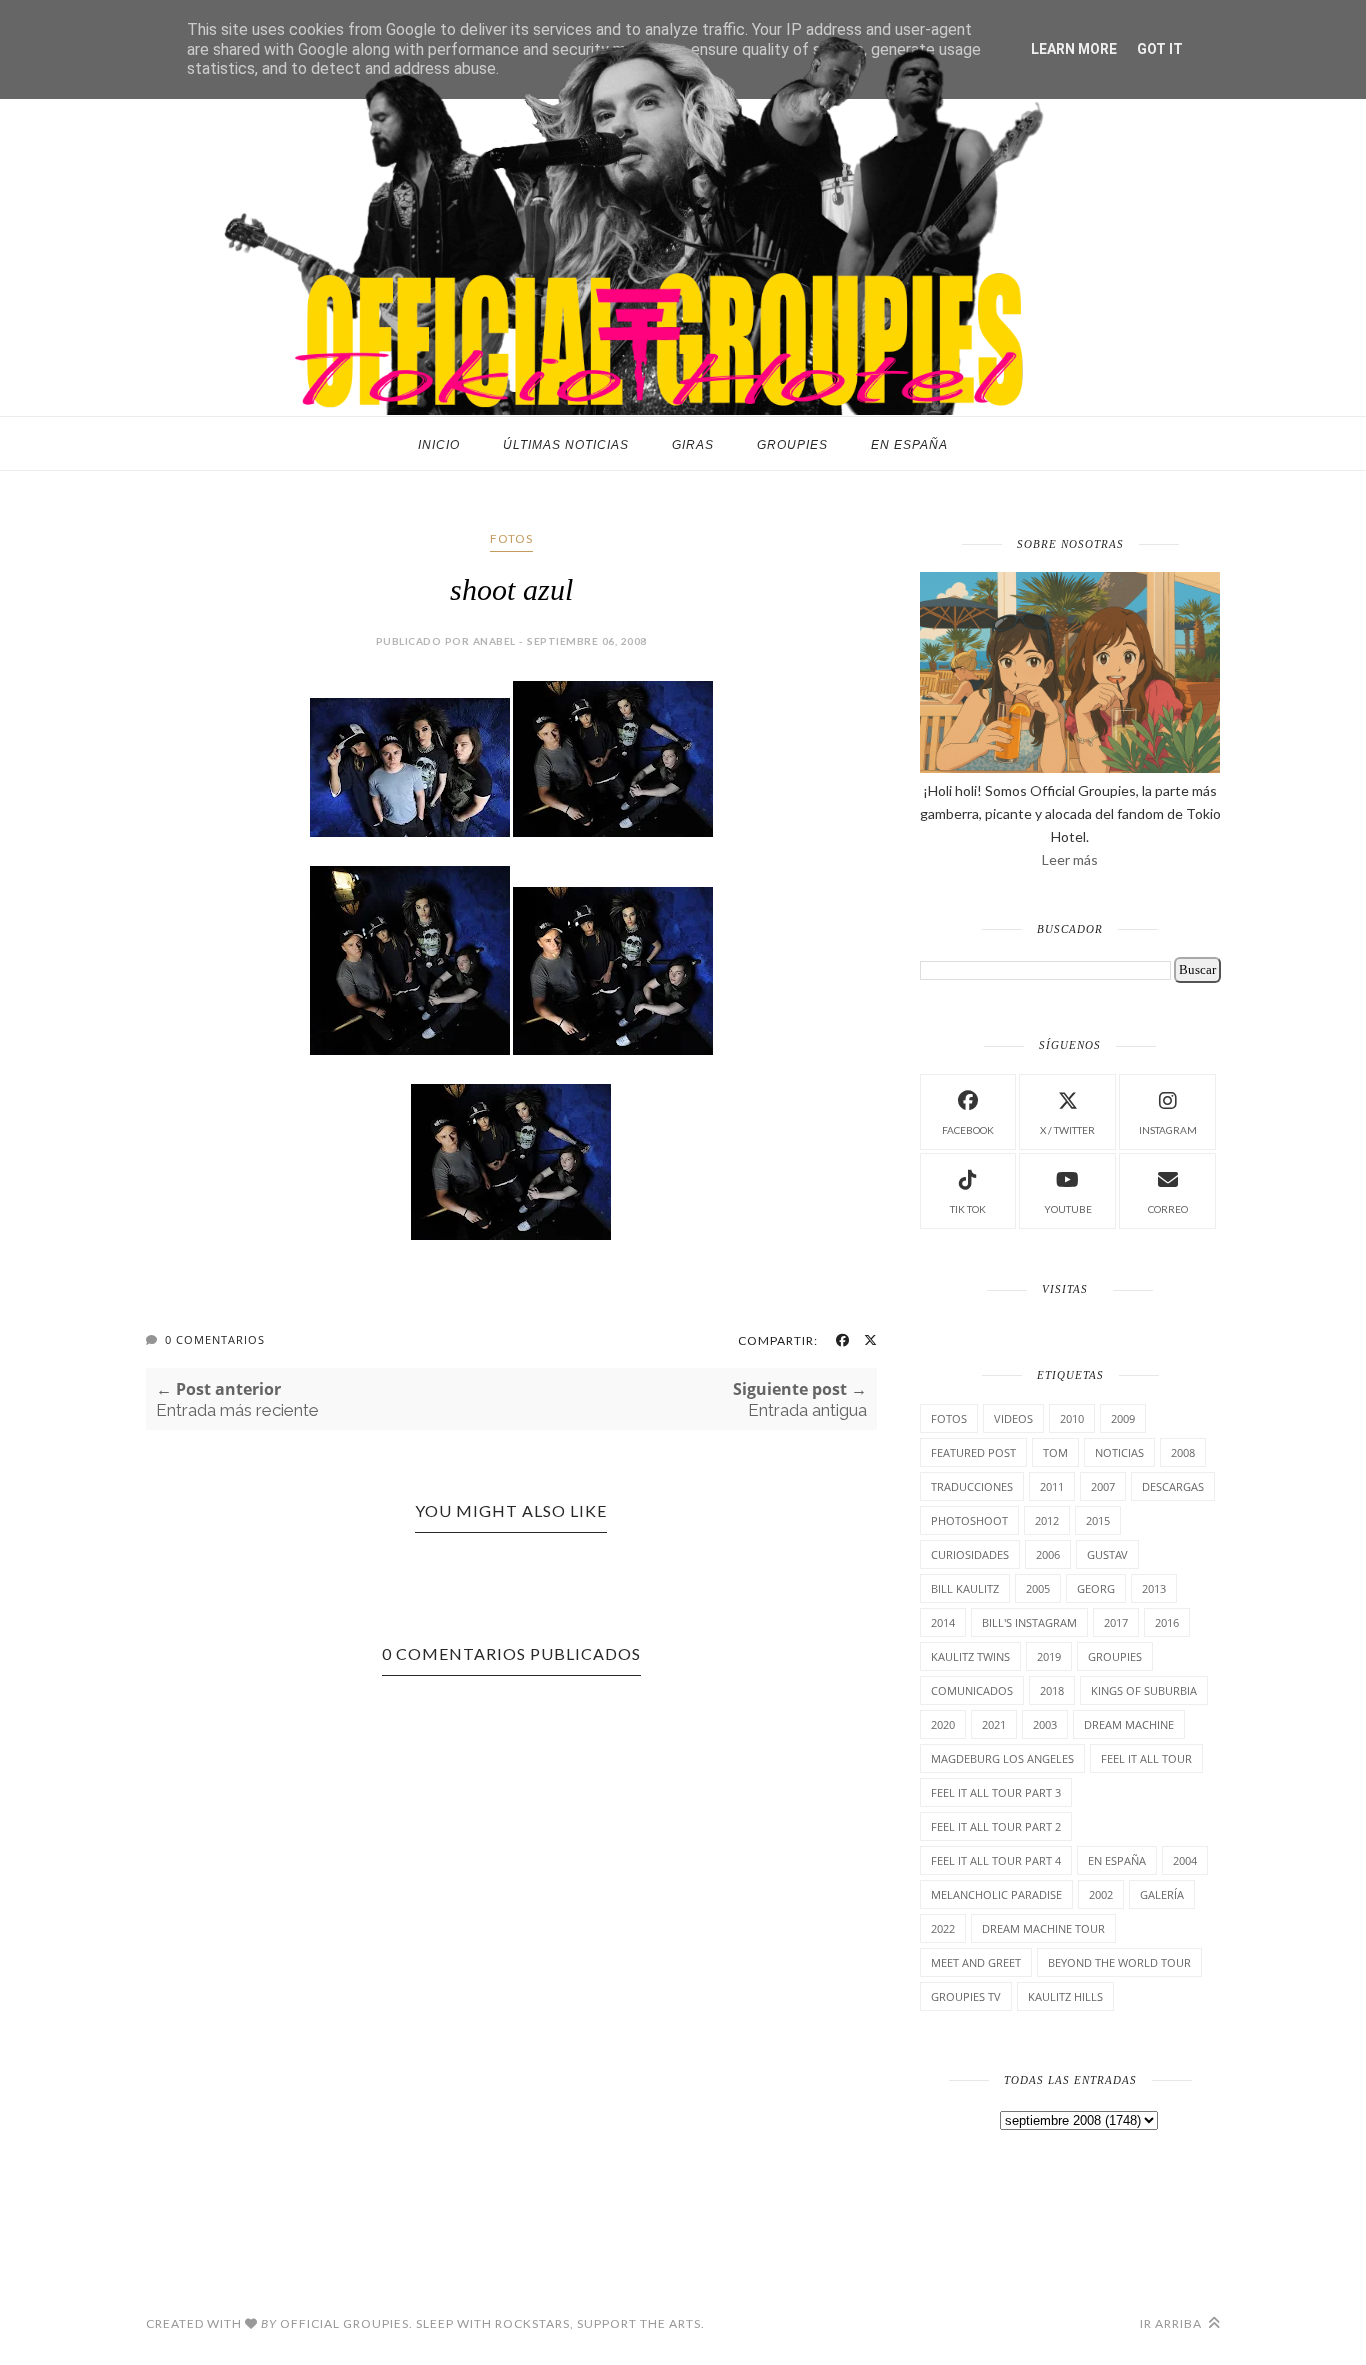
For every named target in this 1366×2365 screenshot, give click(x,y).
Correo (1168, 1209)
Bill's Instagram (1029, 1622)
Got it (1160, 49)
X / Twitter (1067, 1130)
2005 (1038, 1588)
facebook (968, 1130)
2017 (1116, 1622)
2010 (1072, 1418)
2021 (994, 1724)
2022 (943, 1928)
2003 (1045, 1724)
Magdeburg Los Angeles (1002, 1758)
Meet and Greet (976, 1962)
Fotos (511, 538)
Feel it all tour (1146, 1758)
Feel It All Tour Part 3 (996, 1792)
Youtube (1068, 1209)
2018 (1052, 1690)
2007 (1103, 1486)
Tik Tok (968, 1209)
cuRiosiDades (970, 1554)
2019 (1049, 1656)
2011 (1052, 1486)
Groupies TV (966, 1996)
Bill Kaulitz (965, 1588)
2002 (1101, 1894)
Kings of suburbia (1144, 1690)
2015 (1098, 1520)
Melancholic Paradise (996, 1894)
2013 (1154, 1588)
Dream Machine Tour (1043, 1928)
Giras (693, 445)
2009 (1123, 1418)
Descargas (1173, 1486)
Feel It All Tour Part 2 (996, 1826)
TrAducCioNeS (972, 1486)
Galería (1162, 1894)
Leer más (1070, 859)
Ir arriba (1172, 2323)
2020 (943, 1724)
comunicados (972, 1690)
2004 (1185, 1860)
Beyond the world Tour (1119, 1962)
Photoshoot (969, 1520)
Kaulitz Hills (1065, 1996)
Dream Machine (1129, 1724)
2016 (1167, 1622)
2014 (943, 1622)
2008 (1183, 1452)
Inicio (439, 445)
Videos (1013, 1418)
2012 (1047, 1520)
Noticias (1119, 1452)
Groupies (792, 445)
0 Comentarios (215, 1339)
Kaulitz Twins (970, 1656)
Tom (1055, 1452)
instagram (1168, 1130)
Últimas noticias (566, 445)
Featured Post (973, 1452)
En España (909, 445)
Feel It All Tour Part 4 (996, 1860)
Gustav (1107, 1554)
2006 (1048, 1554)
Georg (1096, 1588)
